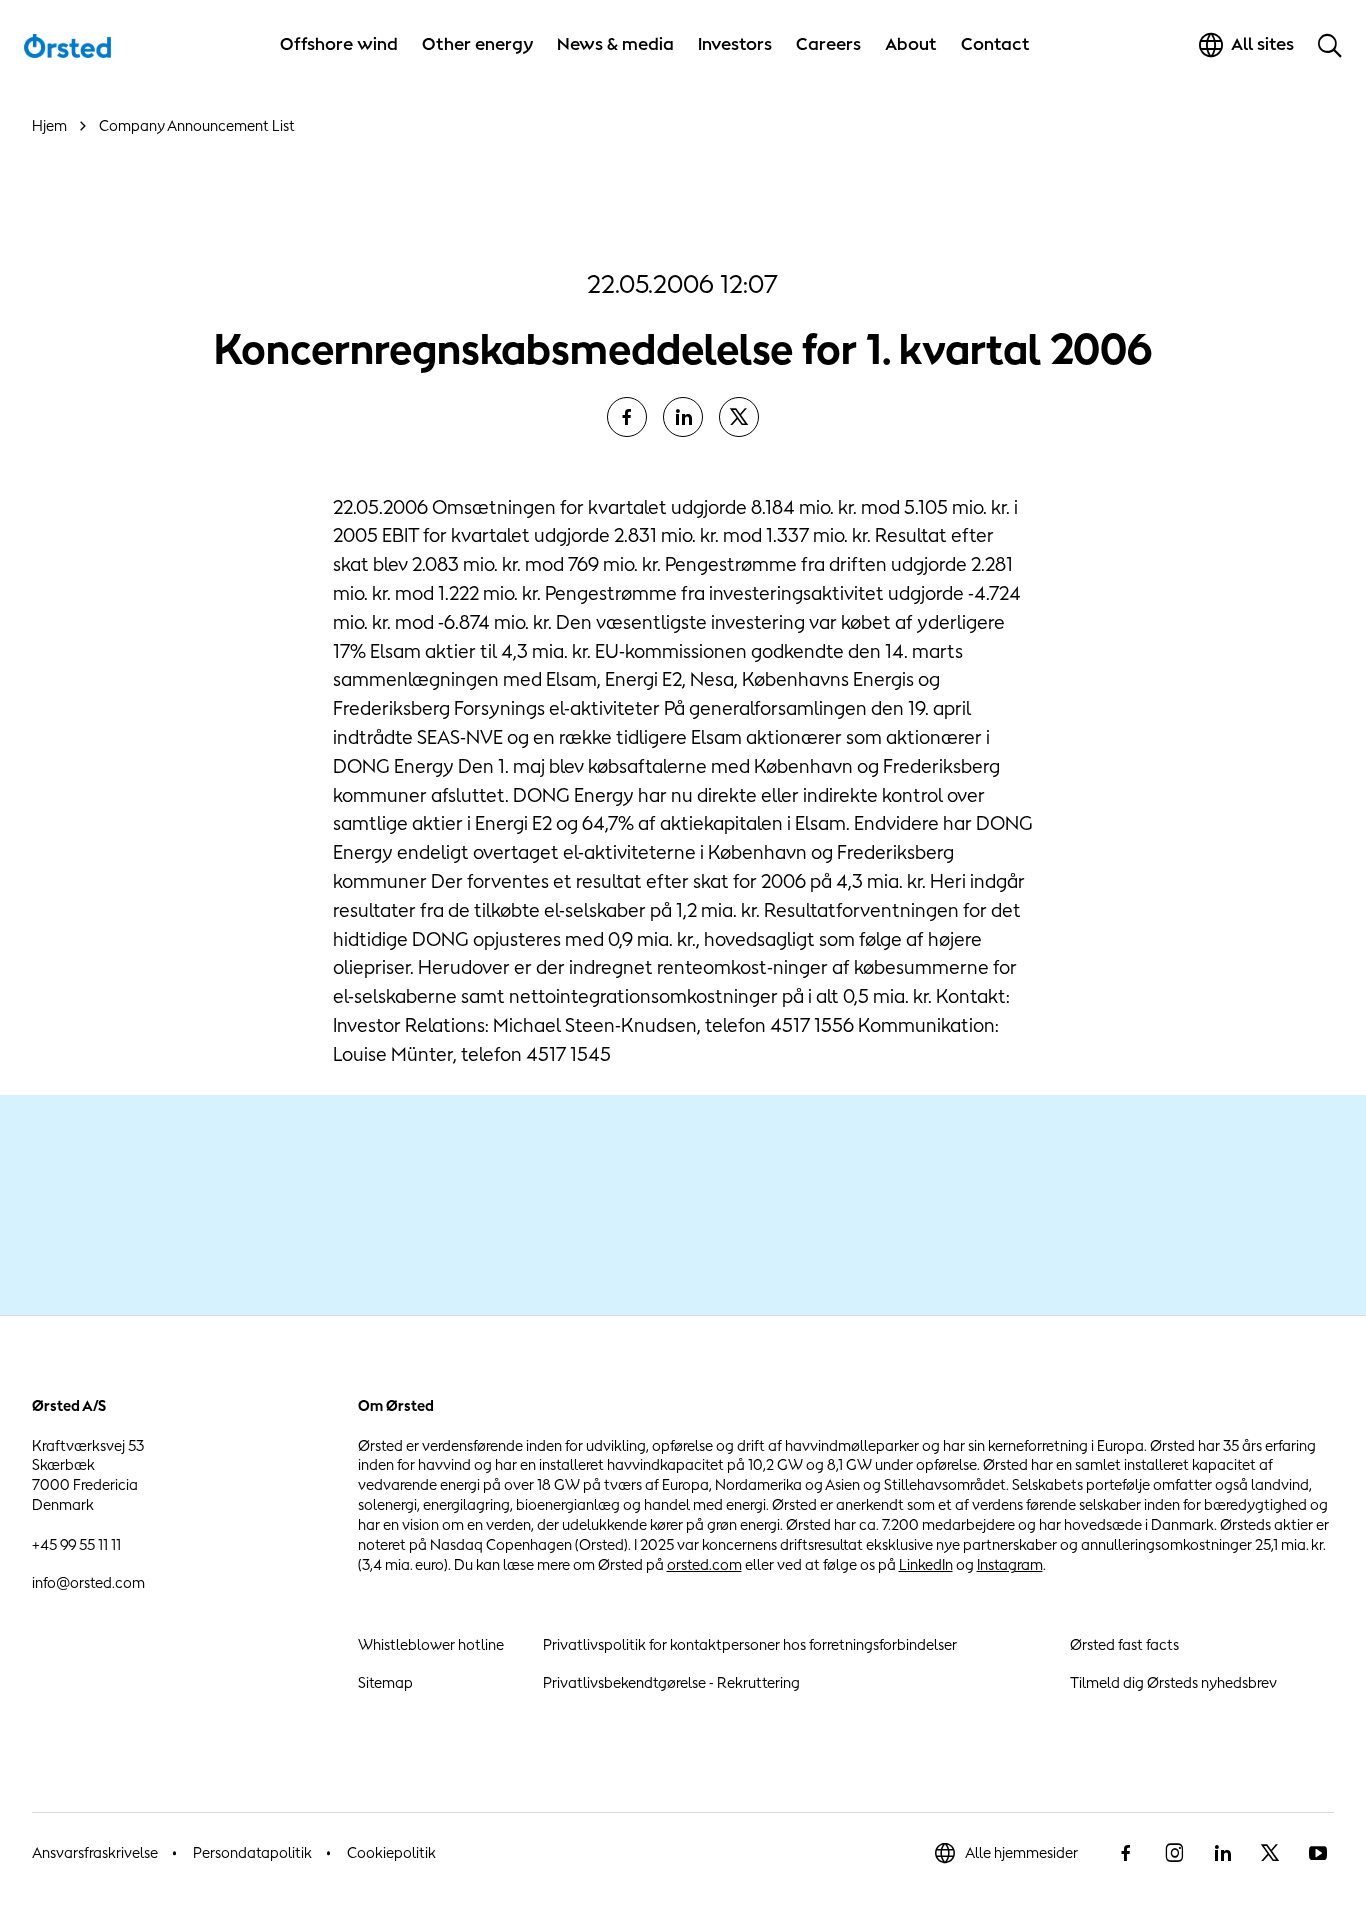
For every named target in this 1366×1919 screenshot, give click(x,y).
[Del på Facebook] (627, 417)
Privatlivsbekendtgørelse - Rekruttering (671, 1682)
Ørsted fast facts (1124, 1644)
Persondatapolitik (252, 1852)
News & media (615, 44)
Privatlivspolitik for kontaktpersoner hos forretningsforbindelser (750, 1644)
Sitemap (385, 1682)
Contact (995, 44)
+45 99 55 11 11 (76, 1544)
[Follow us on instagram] (1174, 1853)
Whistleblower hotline (431, 1644)
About (911, 44)
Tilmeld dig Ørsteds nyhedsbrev (1173, 1682)
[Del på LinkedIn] (683, 417)
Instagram (1010, 1564)
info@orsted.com (88, 1582)
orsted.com (704, 1564)
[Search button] (1330, 45)
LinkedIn (926, 1564)
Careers (828, 44)
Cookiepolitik (391, 1852)
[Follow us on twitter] (1270, 1853)
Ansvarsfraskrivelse (95, 1852)
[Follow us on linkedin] (1222, 1853)
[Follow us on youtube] (1318, 1853)
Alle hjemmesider (1021, 1852)
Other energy (477, 44)
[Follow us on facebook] (1126, 1853)
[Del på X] (739, 417)
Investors (735, 44)
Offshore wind (339, 44)
